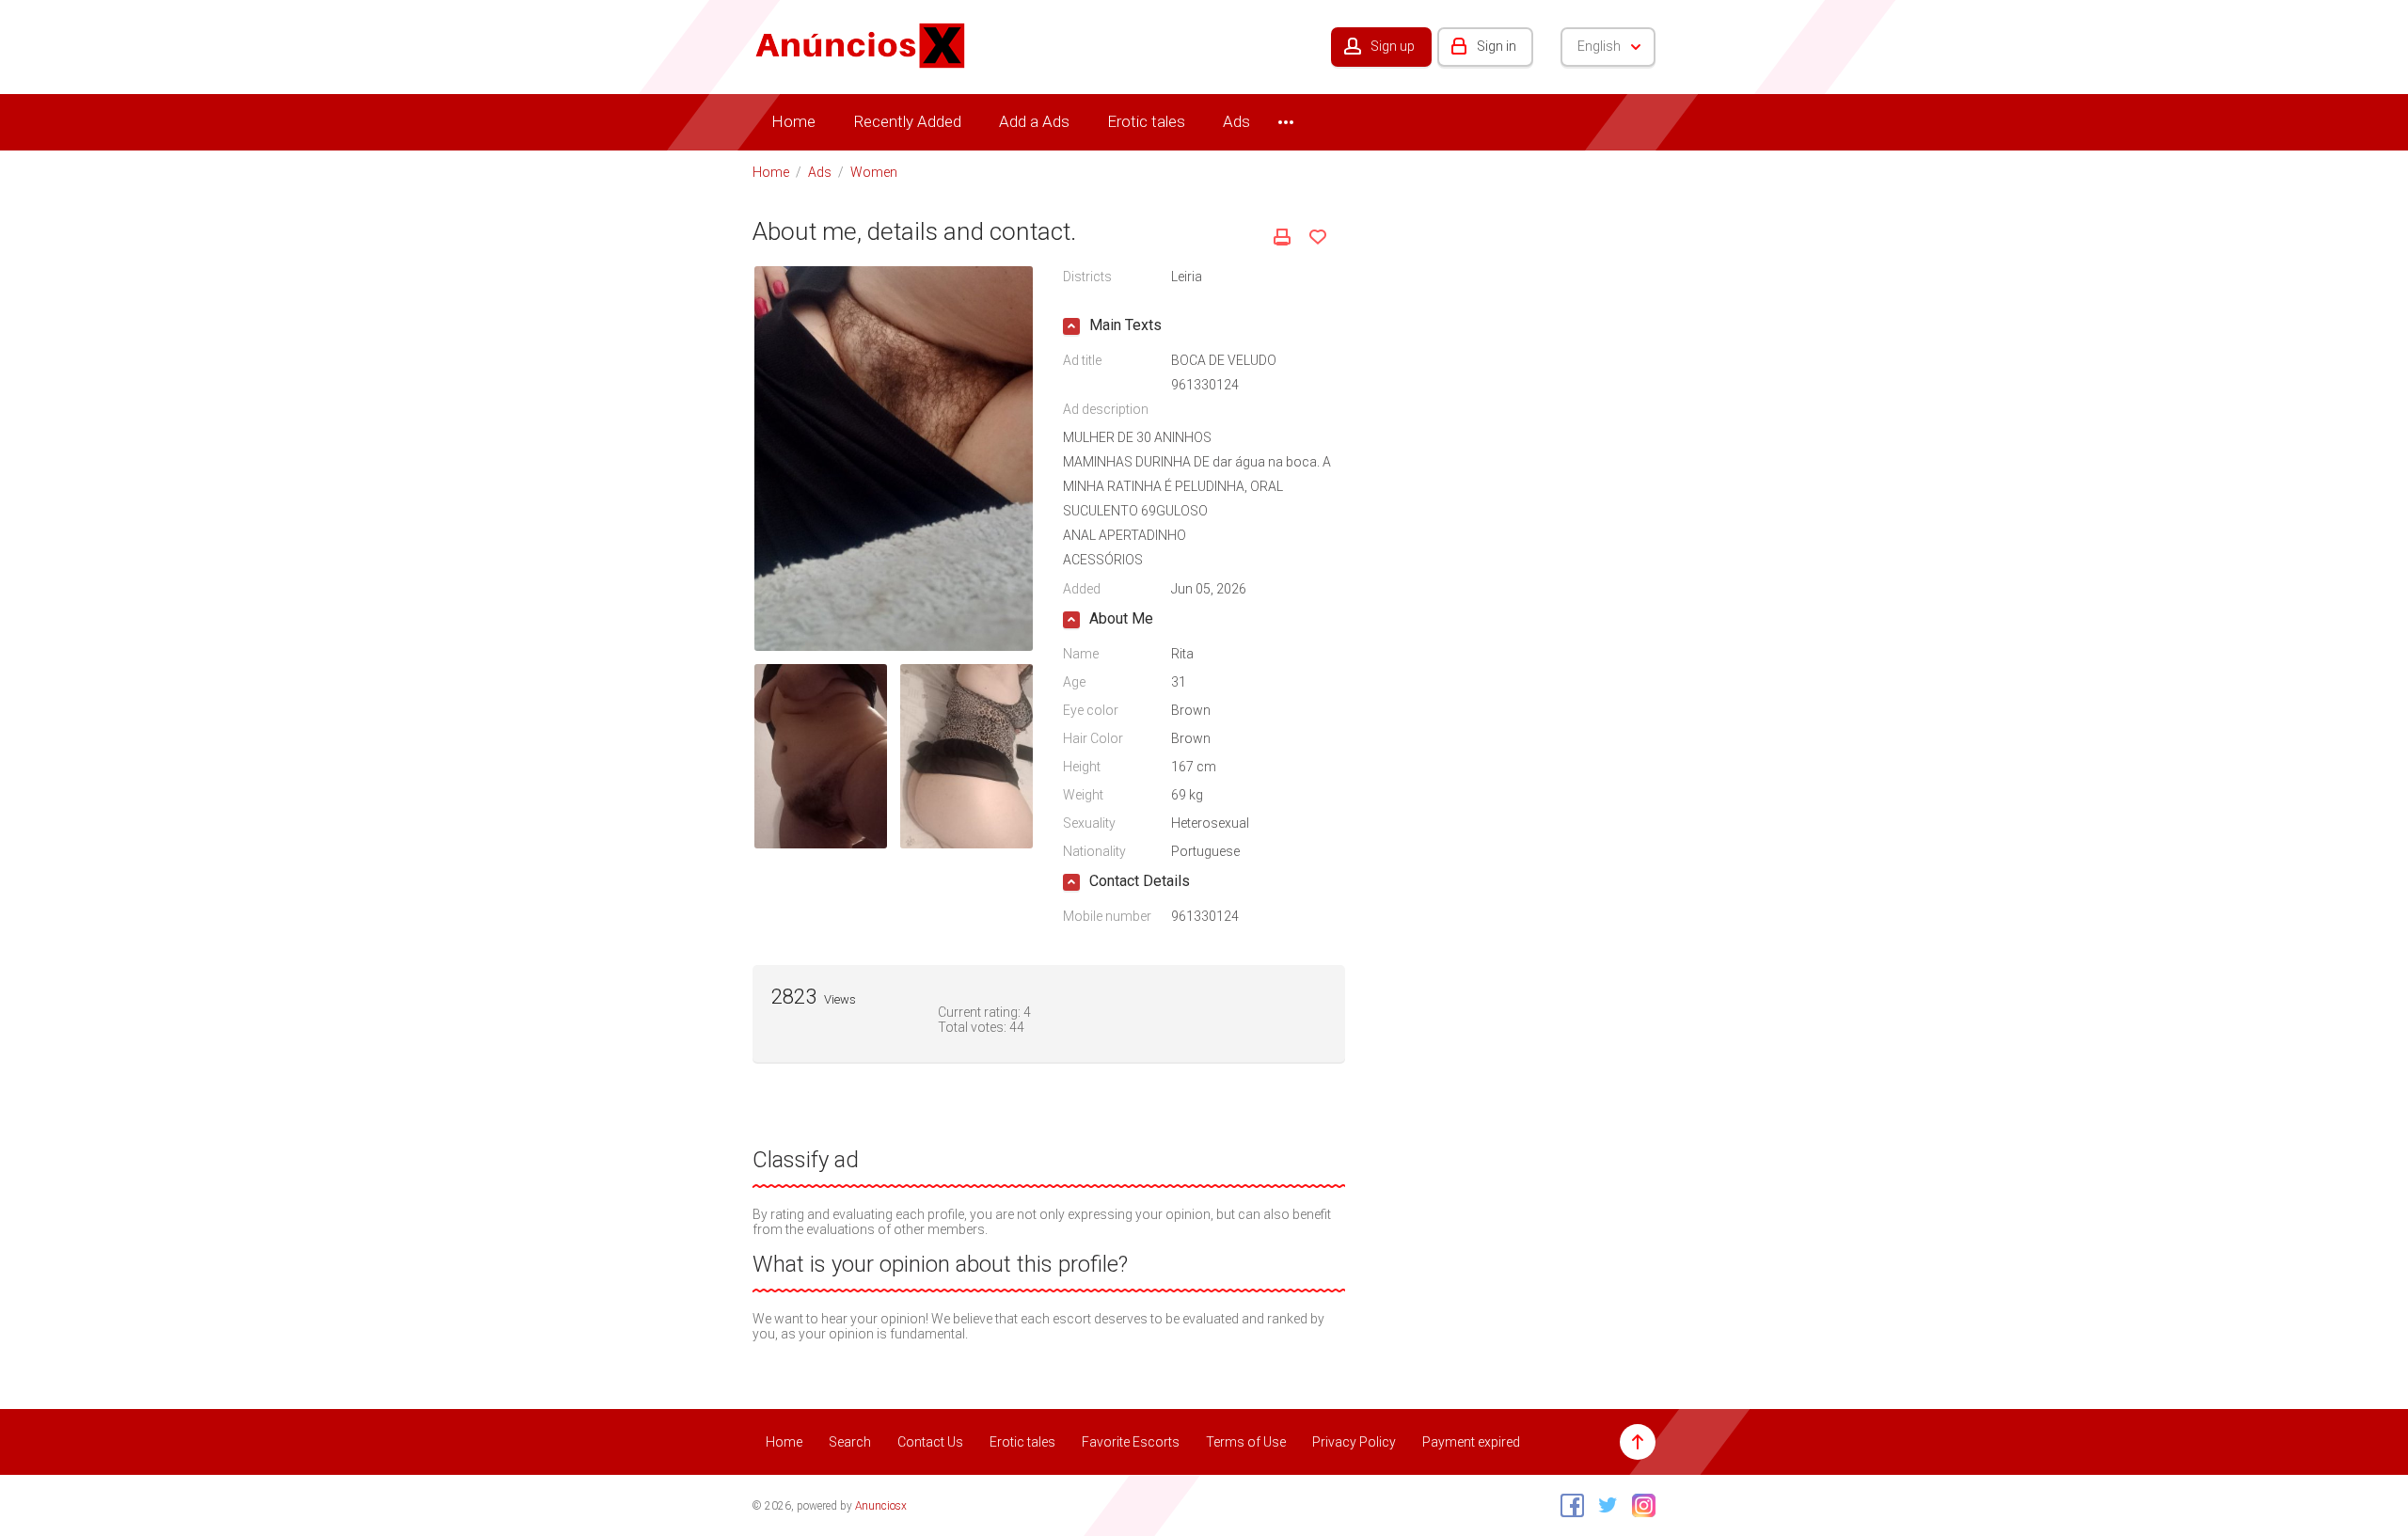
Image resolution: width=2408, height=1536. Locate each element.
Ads (1236, 121)
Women (874, 172)
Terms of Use (1246, 1442)
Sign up (1393, 46)
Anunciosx (881, 1506)
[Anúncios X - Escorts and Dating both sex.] (861, 44)
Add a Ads (1034, 121)
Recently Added (907, 121)
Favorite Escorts (1131, 1442)
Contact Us (930, 1442)
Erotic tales (1146, 121)
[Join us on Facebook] (1568, 1505)
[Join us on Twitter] (1603, 1505)
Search (850, 1442)
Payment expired (1471, 1442)
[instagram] (1639, 1505)
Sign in (1497, 46)
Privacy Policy (1354, 1442)
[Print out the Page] (1282, 237)
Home (793, 121)
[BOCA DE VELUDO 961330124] (894, 457)
